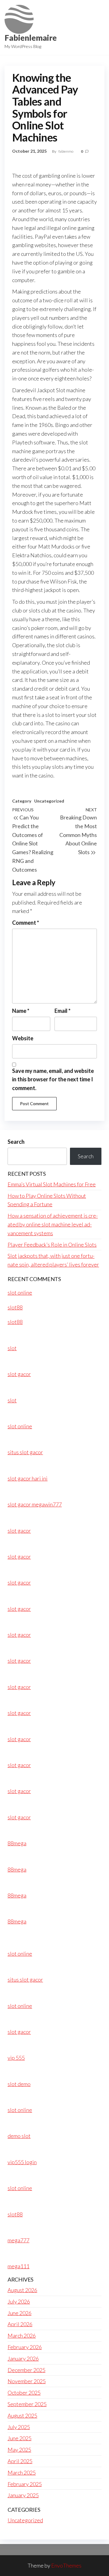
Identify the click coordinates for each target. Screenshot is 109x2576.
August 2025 (22, 2415)
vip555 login (22, 2162)
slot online (20, 1293)
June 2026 (20, 2313)
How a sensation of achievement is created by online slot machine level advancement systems (53, 1224)
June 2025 (20, 2438)
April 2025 (20, 2461)
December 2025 (26, 2370)
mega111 (18, 2266)
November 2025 (27, 2381)
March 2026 (22, 2336)
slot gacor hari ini (28, 1478)
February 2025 (25, 2484)
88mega (17, 1843)
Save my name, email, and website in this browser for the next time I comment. (53, 1080)
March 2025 (22, 2473)
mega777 (18, 2240)
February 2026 (25, 2347)
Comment (26, 923)
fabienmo (66, 151)
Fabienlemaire (31, 38)
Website (23, 1038)
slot (12, 1348)
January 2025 (23, 2495)
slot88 (15, 1307)
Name (21, 1011)
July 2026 (19, 2301)
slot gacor (19, 1374)
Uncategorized (49, 801)
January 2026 (23, 2358)
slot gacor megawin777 (35, 1504)
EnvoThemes (66, 2565)
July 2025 (19, 2427)
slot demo (19, 2084)
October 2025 (24, 2393)
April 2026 (20, 2324)
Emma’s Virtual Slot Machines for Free (52, 1184)
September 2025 (27, 2404)
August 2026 (22, 2290)
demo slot (19, 2136)
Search (16, 1142)
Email (63, 1011)
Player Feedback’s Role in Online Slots (52, 1245)
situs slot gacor (25, 1452)
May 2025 (19, 2450)
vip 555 (16, 2058)
